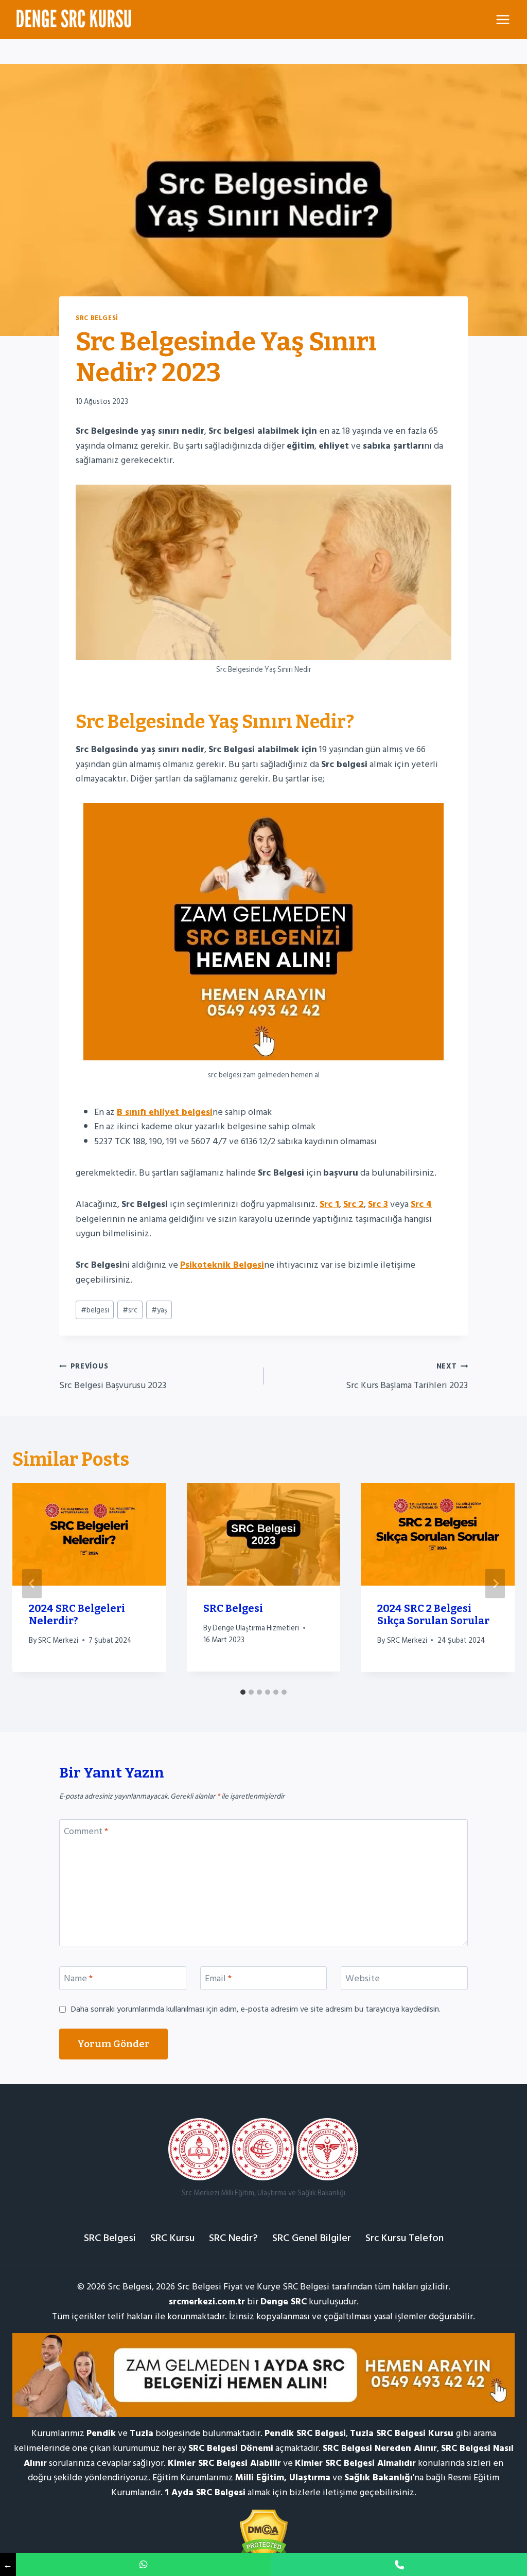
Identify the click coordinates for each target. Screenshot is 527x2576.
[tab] (243, 1692)
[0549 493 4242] (144, 2564)
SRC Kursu (172, 2238)
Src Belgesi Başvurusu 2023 (113, 1376)
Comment (86, 1832)
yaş (159, 1310)
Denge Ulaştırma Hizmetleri (256, 1628)
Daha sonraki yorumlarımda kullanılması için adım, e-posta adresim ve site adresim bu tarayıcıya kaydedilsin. (256, 2009)
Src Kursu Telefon (405, 2238)
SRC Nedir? (233, 2238)
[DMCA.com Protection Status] (263, 2536)
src (130, 1310)
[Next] (495, 1584)
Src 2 (354, 1204)
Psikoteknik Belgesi (222, 1265)
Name (78, 1979)
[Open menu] (503, 19)
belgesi (95, 1310)
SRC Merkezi (58, 1640)
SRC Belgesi (97, 318)
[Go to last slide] (32, 1584)
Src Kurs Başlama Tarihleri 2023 (407, 1376)
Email (218, 1979)
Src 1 (329, 1204)
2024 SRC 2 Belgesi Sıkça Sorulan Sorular (433, 1614)
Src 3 (378, 1204)
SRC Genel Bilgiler (312, 2238)
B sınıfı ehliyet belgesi (165, 1112)
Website (363, 1979)
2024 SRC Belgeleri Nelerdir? (77, 1614)
